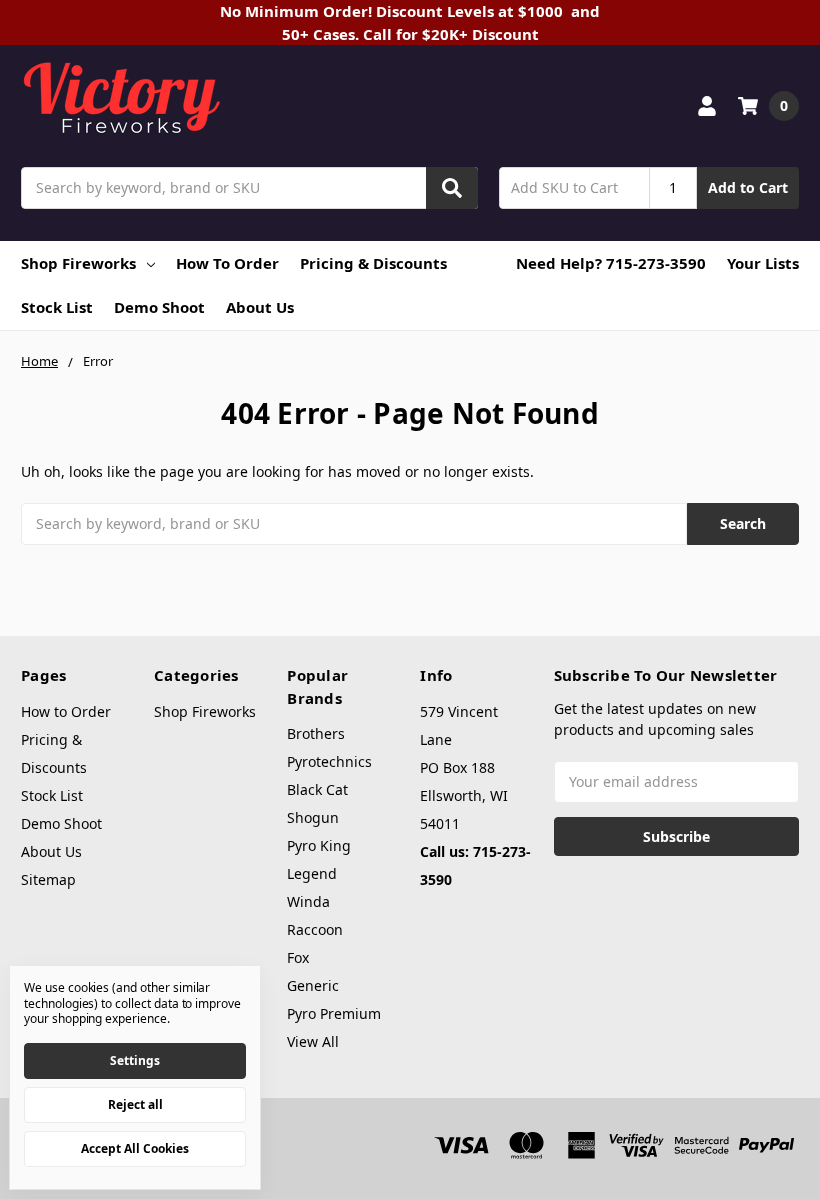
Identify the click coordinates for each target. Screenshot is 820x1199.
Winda (308, 901)
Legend (312, 873)
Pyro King (319, 845)
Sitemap (48, 879)
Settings (135, 1060)
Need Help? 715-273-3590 (611, 263)
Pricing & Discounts (373, 263)
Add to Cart (748, 187)
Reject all (135, 1104)
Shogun (313, 817)
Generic (313, 985)
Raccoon (315, 929)
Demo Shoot (159, 307)
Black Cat (317, 789)
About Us (260, 307)
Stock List (57, 307)
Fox (298, 957)
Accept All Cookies (135, 1148)
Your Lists (763, 263)
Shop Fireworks (78, 263)
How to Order (227, 263)
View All (313, 1041)
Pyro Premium (334, 1013)
